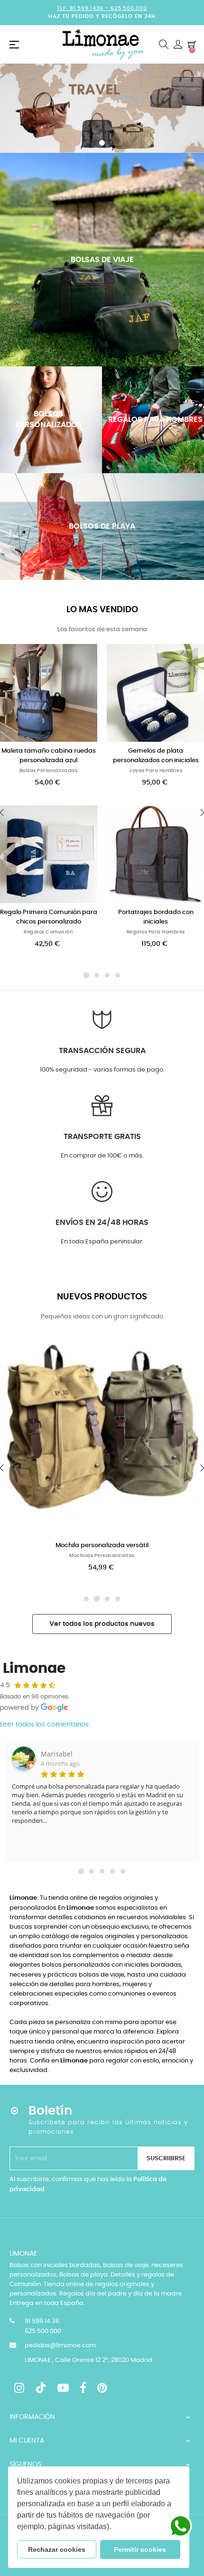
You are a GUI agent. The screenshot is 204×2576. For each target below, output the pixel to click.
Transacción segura (102, 1051)
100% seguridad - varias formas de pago (102, 1070)
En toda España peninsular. (102, 1242)
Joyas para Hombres (156, 771)
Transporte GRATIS (102, 1137)
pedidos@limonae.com (60, 2346)
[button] (114, 2528)
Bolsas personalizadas (49, 771)
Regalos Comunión (48, 932)
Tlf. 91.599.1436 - (84, 8)
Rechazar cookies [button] (57, 2549)
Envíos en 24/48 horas (102, 1223)
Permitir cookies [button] (140, 2549)
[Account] (178, 45)
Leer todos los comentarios (44, 1725)
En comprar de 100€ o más (102, 1156)
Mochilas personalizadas (102, 1556)
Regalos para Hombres (156, 932)
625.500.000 (129, 8)
